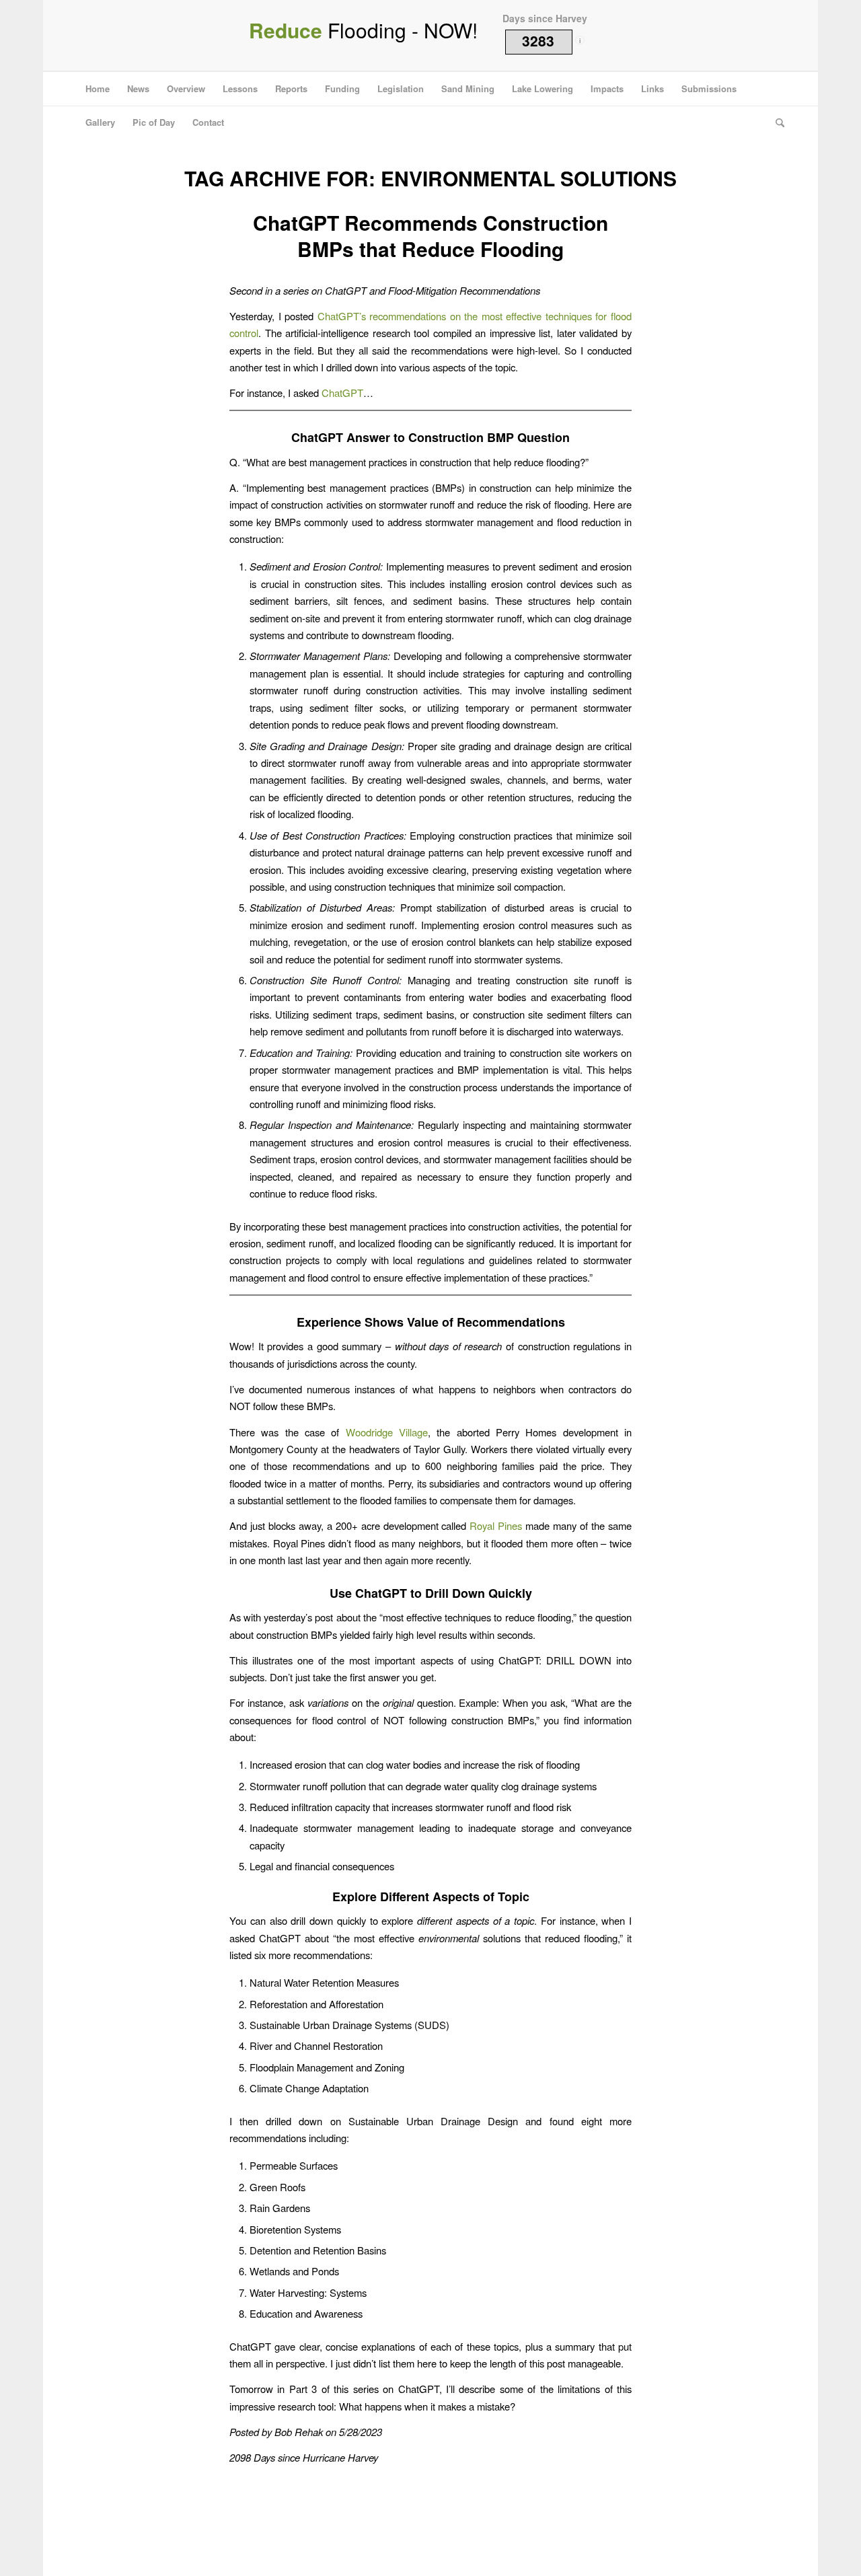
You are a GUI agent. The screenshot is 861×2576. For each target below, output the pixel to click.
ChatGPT (342, 393)
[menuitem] (98, 89)
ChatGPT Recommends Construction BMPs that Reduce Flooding (430, 235)
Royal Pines (497, 1525)
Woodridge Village (387, 1432)
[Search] (776, 122)
